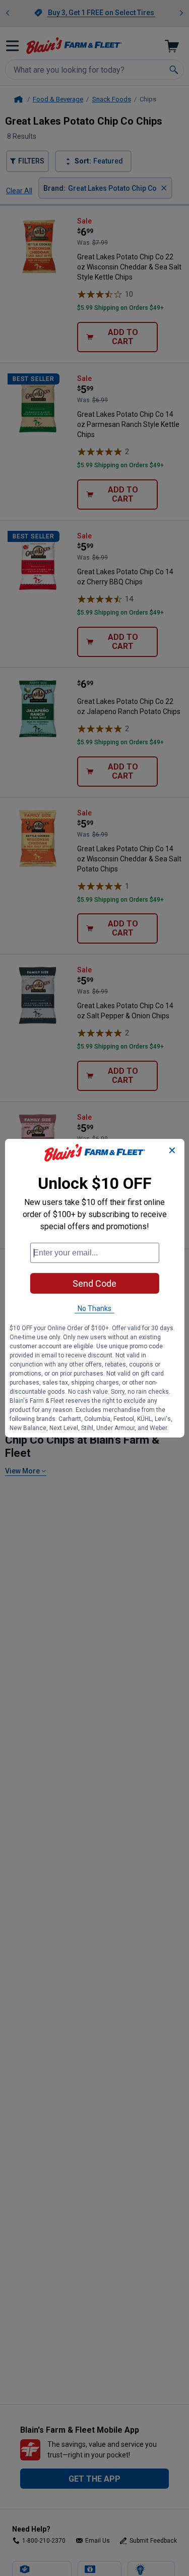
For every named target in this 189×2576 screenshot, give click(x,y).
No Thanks (94, 1308)
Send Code (94, 1283)
